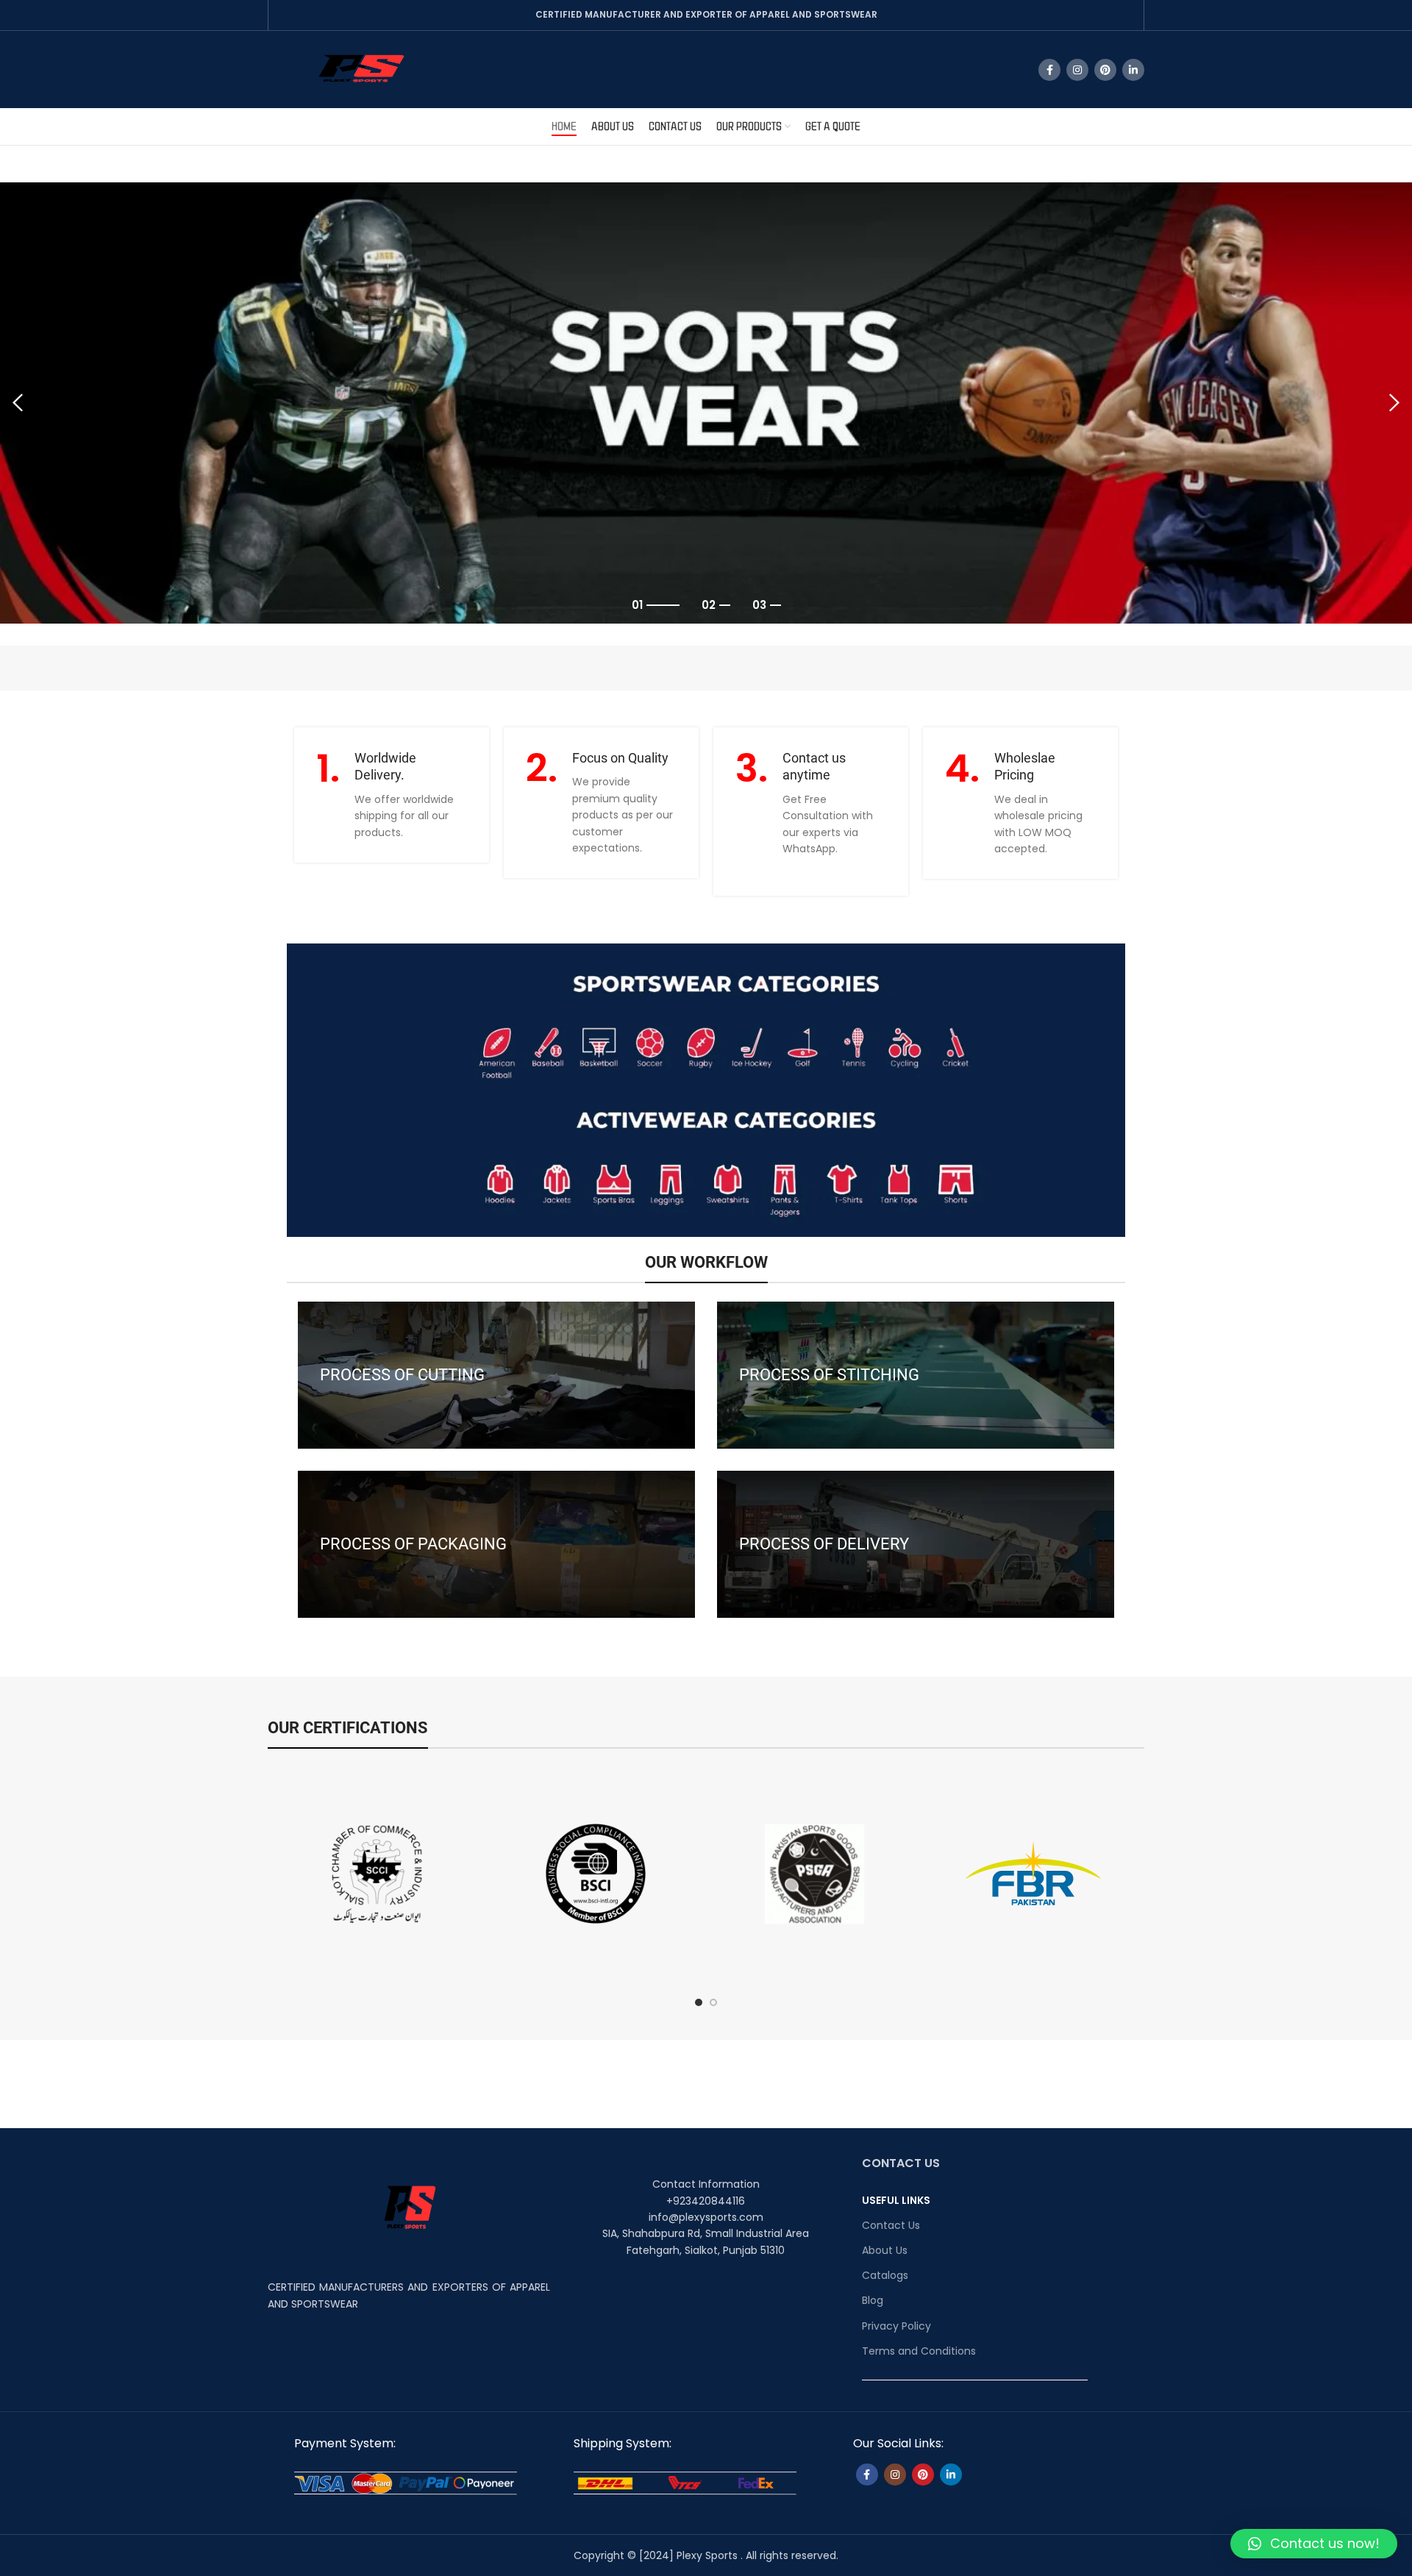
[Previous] (18, 403)
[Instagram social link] (1077, 70)
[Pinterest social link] (1105, 70)
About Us (885, 2250)
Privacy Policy (896, 2326)
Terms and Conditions (919, 2351)
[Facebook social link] (1049, 70)
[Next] (1394, 403)
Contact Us (891, 2225)
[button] (1314, 2544)
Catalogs (885, 2275)
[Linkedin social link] (1133, 70)
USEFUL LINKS (896, 2200)
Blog (873, 2300)
